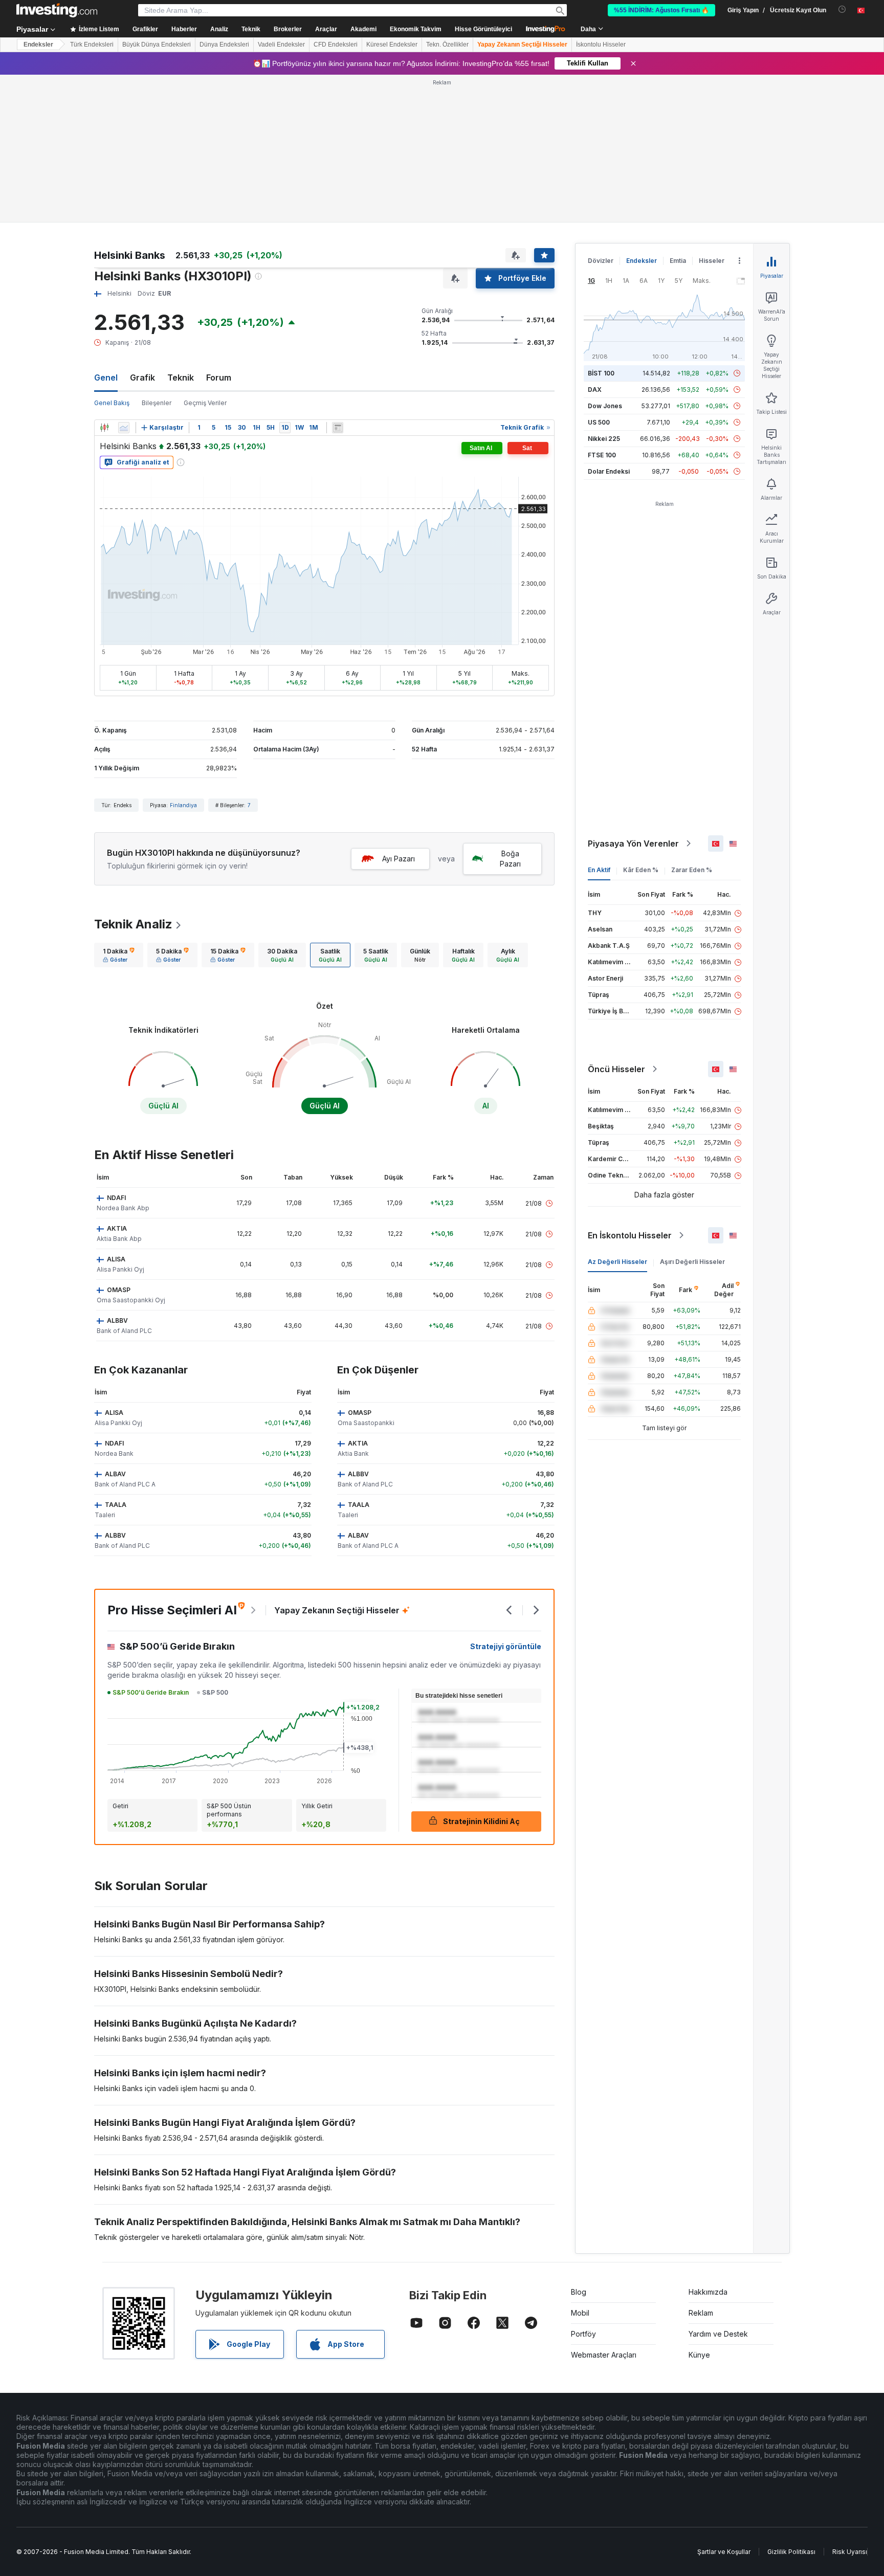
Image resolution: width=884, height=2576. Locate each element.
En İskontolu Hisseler (630, 1235)
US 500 (599, 422)
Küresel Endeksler (392, 45)
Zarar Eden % (692, 870)
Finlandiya (183, 805)
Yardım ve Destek (718, 2334)
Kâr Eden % (641, 870)
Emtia (678, 261)
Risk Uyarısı (850, 2552)
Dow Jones (605, 406)
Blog (579, 2292)
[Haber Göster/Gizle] (338, 428)
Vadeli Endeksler (281, 45)
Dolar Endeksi (609, 471)
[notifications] (842, 9)
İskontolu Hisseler (601, 45)
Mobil (580, 2313)
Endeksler (38, 45)
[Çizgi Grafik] (124, 428)
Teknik (181, 377)
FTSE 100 (602, 455)
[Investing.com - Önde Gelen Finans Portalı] (57, 10)
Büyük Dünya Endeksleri (157, 45)
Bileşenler (157, 403)
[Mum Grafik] (104, 428)
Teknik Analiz (133, 924)
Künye (699, 2355)
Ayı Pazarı (399, 859)
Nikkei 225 (604, 439)
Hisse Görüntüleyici (483, 29)
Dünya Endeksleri (224, 45)
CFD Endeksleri (336, 45)
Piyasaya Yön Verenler (633, 843)
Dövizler (601, 261)
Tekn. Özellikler (447, 45)
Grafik (142, 377)
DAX (595, 390)
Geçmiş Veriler (205, 403)
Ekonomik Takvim (416, 29)
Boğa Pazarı (510, 859)
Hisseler (712, 261)
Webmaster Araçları (604, 2355)
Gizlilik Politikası (791, 2552)
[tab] (119, 955)
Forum (219, 377)
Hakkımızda (708, 2292)
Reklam (701, 2313)
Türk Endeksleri (92, 45)
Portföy (583, 2334)
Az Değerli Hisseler (617, 1262)
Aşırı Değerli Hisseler (692, 1262)
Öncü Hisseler (616, 1069)
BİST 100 (601, 373)
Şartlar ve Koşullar (724, 2552)
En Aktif (599, 870)
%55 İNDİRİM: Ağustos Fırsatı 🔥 (661, 10)
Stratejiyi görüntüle (506, 1646)
